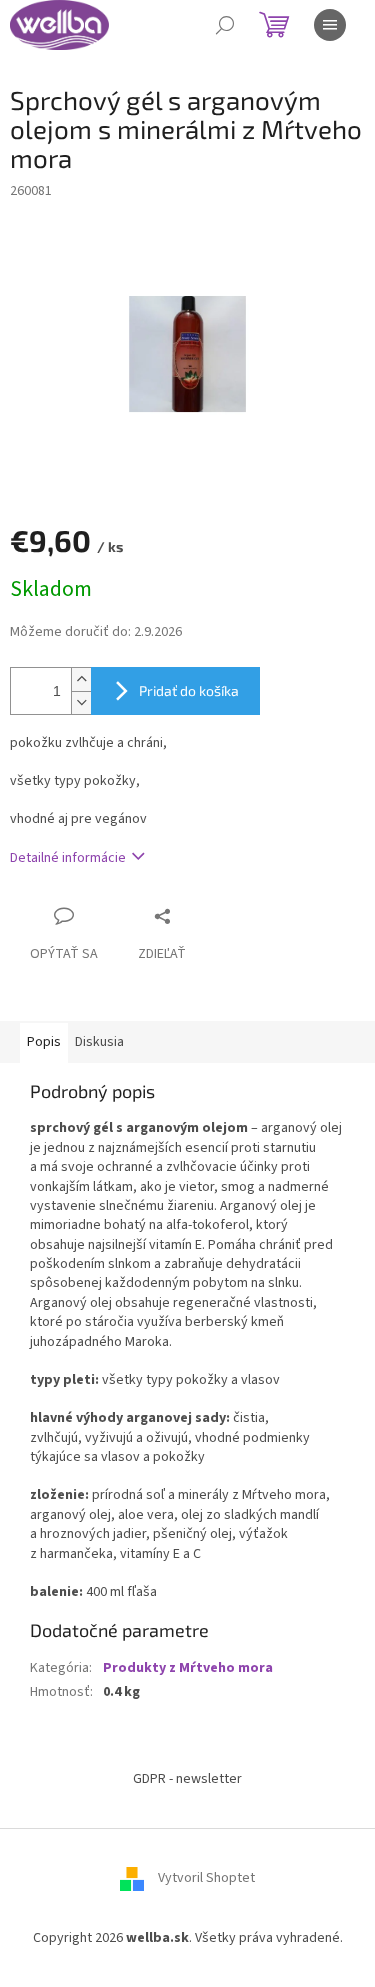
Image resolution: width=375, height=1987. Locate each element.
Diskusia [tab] (99, 1042)
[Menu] (330, 25)
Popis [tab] (44, 1042)
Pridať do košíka (189, 690)
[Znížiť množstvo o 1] (81, 702)
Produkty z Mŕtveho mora (188, 1668)
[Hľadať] (225, 25)
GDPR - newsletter (187, 1779)
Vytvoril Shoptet (206, 1879)
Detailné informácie (68, 858)
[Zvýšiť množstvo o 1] (81, 679)
